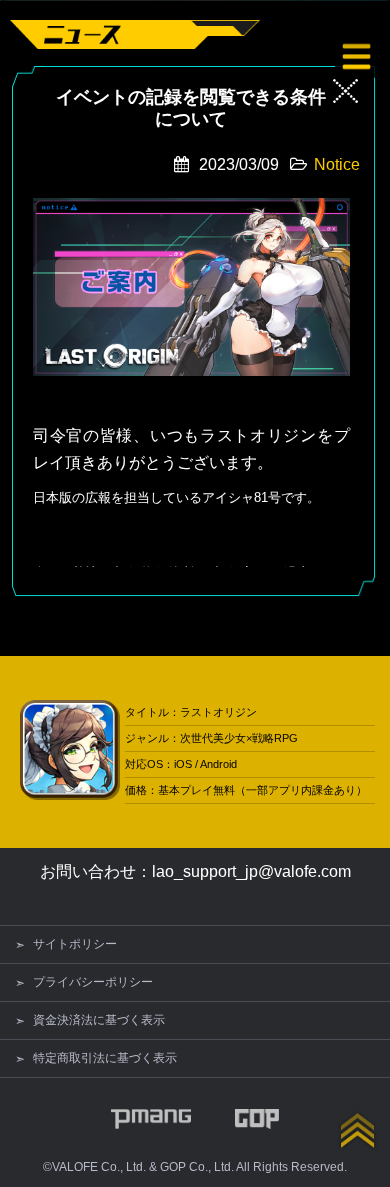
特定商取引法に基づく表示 (105, 1058)
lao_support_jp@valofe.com (251, 871)
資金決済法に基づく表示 (99, 1020)
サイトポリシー (75, 944)
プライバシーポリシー (93, 982)
